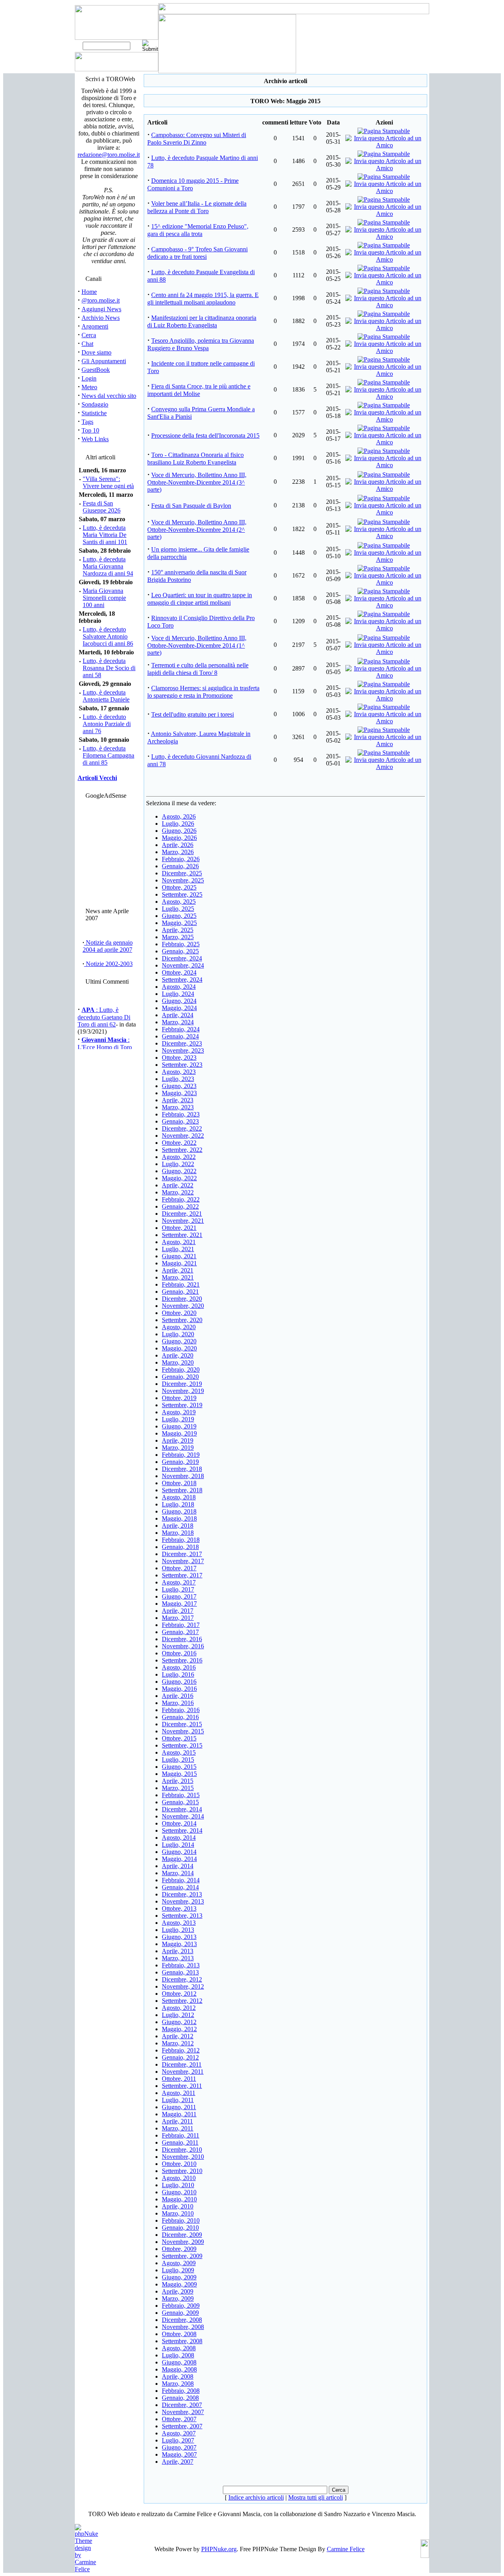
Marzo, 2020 (178, 1362)
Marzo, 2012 (178, 2043)
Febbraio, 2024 (181, 1029)
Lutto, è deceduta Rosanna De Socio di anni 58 (109, 668)
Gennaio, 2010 (180, 2228)
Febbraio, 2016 (181, 1710)
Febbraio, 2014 (181, 1880)
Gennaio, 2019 (180, 1462)
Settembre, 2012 (182, 2001)
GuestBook (96, 370)
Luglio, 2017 (178, 1589)
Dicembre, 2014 (182, 1809)
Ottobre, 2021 (179, 1228)
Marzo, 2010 (178, 2213)
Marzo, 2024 (178, 1022)
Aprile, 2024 (178, 1015)
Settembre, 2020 (182, 1320)
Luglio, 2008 (178, 2355)
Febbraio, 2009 (181, 2306)
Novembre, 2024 (183, 965)
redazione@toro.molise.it (109, 155)
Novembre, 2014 (183, 1816)
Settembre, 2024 (182, 980)
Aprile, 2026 (178, 845)
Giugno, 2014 (179, 1852)
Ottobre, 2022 (179, 1143)
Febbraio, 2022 (181, 1199)
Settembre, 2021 (182, 1235)
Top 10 (90, 430)
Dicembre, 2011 (182, 2064)
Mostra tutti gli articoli (316, 2497)
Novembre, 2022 (183, 1136)
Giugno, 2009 (179, 2277)
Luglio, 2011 (178, 2100)
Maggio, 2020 (179, 1348)
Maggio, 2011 (179, 2114)
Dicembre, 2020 (182, 1299)
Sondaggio (95, 404)
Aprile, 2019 (178, 1440)
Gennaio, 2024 (180, 1036)
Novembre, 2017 (183, 1561)
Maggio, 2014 (179, 1859)
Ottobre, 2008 (179, 2334)
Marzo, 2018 (178, 1533)
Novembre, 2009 (183, 2242)
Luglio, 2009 (178, 2270)
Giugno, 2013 (179, 1937)
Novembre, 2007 (183, 2412)
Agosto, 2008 (179, 2348)
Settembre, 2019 (182, 1405)
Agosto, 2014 (179, 1838)
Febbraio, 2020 (181, 1370)
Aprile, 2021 (178, 1270)
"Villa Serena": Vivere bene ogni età (108, 482)
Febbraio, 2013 (181, 1965)
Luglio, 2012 (178, 2015)
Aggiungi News (101, 309)
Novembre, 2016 (183, 1646)
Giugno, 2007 (179, 2447)
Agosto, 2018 (179, 1497)
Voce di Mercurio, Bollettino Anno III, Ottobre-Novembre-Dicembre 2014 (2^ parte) (197, 529)
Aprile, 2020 (178, 1355)
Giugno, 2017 (179, 1596)
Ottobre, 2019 (179, 1398)
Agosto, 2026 (179, 816)
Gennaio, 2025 (180, 951)
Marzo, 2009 (178, 2298)
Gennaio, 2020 (180, 1377)
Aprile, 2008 (178, 2376)
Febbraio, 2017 (181, 1625)
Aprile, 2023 (178, 1100)
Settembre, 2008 (182, 2341)
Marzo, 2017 (178, 1618)
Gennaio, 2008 (180, 2398)
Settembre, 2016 (182, 1660)
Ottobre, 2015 (179, 1738)
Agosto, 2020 (179, 1327)
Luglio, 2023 (178, 1079)
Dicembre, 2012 (182, 1979)
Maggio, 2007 (179, 2454)
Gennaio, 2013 (180, 1972)
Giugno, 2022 (179, 1171)
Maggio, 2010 (179, 2199)
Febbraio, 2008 (181, 2391)
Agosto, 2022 (179, 1157)
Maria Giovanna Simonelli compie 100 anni (104, 598)
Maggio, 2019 (179, 1433)
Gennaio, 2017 (180, 1632)
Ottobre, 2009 (179, 2249)
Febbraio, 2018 (181, 1540)
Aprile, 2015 (178, 1781)
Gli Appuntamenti (104, 361)
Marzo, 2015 (178, 1788)
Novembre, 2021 (183, 1221)
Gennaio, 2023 (180, 1121)
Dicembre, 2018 (182, 1469)
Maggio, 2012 (179, 2029)
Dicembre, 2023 (182, 1043)
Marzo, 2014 (178, 1873)
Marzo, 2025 (178, 937)
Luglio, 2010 (178, 2185)
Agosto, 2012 (179, 2008)
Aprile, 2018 (178, 1526)
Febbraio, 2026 (181, 859)
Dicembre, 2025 (182, 873)
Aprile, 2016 (178, 1696)
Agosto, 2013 (179, 1923)
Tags (87, 422)
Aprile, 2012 (178, 2036)
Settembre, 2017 (182, 1575)
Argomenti (95, 326)
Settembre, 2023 (182, 1065)
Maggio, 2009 (179, 2284)
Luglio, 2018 (178, 1504)
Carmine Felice (346, 2549)
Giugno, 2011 (179, 2107)
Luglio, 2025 (178, 909)
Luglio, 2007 (178, 2440)
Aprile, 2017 (178, 1611)
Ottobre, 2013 (179, 1908)
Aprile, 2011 (177, 2121)
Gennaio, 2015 (180, 1802)
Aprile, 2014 (178, 1866)
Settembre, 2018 (182, 1490)
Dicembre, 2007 (182, 2405)
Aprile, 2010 (178, 2206)
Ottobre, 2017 (179, 1568)
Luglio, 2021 (178, 1249)
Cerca (89, 335)
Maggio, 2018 (179, 1518)
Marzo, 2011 (178, 2128)
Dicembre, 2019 (182, 1384)
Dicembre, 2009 (182, 2235)
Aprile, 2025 (178, 930)
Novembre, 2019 (183, 1391)
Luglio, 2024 (178, 994)
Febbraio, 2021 (181, 1284)
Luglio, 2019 (178, 1419)
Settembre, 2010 (182, 2171)
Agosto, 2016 (179, 1667)
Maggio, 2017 (179, 1604)
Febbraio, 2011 (181, 2135)
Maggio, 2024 (179, 1008)
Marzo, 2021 (178, 1277)
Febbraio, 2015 (181, 1795)
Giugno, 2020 (179, 1341)
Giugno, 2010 (179, 2192)
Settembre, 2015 (182, 1745)
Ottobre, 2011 (179, 2079)
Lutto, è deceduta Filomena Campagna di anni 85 (108, 755)
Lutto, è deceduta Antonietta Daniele (106, 696)
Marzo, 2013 (178, 1958)
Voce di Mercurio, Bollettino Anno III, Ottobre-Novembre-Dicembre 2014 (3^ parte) (197, 482)
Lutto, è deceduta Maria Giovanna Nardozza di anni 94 (108, 566)
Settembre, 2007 (182, 2426)
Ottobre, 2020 (179, 1313)
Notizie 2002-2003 (108, 964)
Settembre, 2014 (182, 1830)
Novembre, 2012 (183, 1986)
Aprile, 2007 (178, 2462)
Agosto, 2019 (179, 1412)
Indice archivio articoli (256, 2497)
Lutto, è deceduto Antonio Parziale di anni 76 (107, 724)
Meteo (89, 387)
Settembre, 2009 (182, 2256)
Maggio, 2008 (179, 2369)
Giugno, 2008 (179, 2362)
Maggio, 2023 (179, 1093)
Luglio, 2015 (178, 1760)
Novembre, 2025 (183, 880)
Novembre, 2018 (183, 1476)
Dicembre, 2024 (182, 958)
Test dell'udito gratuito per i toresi (193, 714)
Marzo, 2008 (178, 2384)
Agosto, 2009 (179, 2263)
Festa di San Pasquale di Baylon (191, 506)
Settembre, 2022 (182, 1150)
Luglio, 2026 (178, 824)
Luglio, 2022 (178, 1164)
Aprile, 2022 (178, 1185)
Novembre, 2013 (183, 1901)
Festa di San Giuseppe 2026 (102, 507)
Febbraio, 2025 (181, 944)
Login (89, 378)
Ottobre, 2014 (179, 1823)
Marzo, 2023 (178, 1107)
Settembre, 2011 (182, 2086)
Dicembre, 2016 (182, 1639)
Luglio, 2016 (178, 1674)
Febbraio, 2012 (181, 2050)
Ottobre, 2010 (179, 2164)
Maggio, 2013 (179, 1944)
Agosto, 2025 (179, 902)
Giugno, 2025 (179, 916)
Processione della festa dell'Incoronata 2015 (205, 436)
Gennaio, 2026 (180, 866)
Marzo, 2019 (178, 1448)
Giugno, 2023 (179, 1086)
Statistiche (94, 413)
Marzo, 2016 (178, 1703)
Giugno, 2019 (179, 1426)
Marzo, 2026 (178, 852)
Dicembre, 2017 (182, 1554)
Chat (87, 344)
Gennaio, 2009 (180, 2313)
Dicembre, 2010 (182, 2150)
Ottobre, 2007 (179, 2419)
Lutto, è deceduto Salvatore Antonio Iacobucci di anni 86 (108, 636)
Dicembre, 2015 (182, 1724)
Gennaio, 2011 (180, 2142)
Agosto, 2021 (179, 1242)
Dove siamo (96, 352)
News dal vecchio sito (109, 396)
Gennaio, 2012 (180, 2057)
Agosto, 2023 (179, 1072)
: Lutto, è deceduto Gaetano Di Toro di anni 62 (104, 1011)
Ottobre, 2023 (179, 1058)
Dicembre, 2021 (182, 1214)
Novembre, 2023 (183, 1050)
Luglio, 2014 (178, 1845)
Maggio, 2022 (179, 1178)
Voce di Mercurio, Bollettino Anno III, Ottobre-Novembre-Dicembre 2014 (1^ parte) (197, 645)
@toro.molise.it (101, 300)
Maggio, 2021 (179, 1263)
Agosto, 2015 (179, 1752)
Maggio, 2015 (179, 1774)
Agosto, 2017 (179, 1582)
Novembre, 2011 (183, 2072)
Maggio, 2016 (179, 1689)
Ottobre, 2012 (179, 1994)
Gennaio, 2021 (180, 1292)
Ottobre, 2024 (179, 972)
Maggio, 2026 (179, 838)
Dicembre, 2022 (182, 1128)
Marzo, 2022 (178, 1192)
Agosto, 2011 (179, 2093)
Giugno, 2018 (179, 1511)
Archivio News (101, 318)
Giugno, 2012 (179, 2022)
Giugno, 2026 (179, 831)
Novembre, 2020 (183, 1306)
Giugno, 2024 (179, 1001)
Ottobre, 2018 (179, 1483)
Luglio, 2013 (178, 1930)
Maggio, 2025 (179, 923)
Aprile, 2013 (178, 1951)
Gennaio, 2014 (180, 1887)
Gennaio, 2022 (180, 1206)
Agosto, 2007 (179, 2433)
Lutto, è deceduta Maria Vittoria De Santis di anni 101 (105, 535)
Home (89, 292)
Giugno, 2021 (179, 1256)
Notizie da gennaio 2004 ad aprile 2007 (108, 946)
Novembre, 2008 (183, 2327)
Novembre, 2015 (183, 1731)
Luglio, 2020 (178, 1334)
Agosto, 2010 (179, 2178)
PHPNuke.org (219, 2549)
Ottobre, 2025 (179, 887)
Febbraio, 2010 (181, 2220)
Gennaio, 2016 (180, 1717)
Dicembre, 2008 (182, 2320)
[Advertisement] (107, 851)
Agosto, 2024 (179, 987)
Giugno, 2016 (179, 1682)
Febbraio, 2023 (181, 1114)
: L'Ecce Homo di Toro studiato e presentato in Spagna (106, 1044)
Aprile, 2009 (178, 2291)
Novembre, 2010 (183, 2157)
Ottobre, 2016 (179, 1653)
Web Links (95, 439)
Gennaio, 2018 (180, 1547)
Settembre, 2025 (182, 894)
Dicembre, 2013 (182, 1894)
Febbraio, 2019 (181, 1455)
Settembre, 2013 (182, 1916)
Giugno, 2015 (179, 1767)
